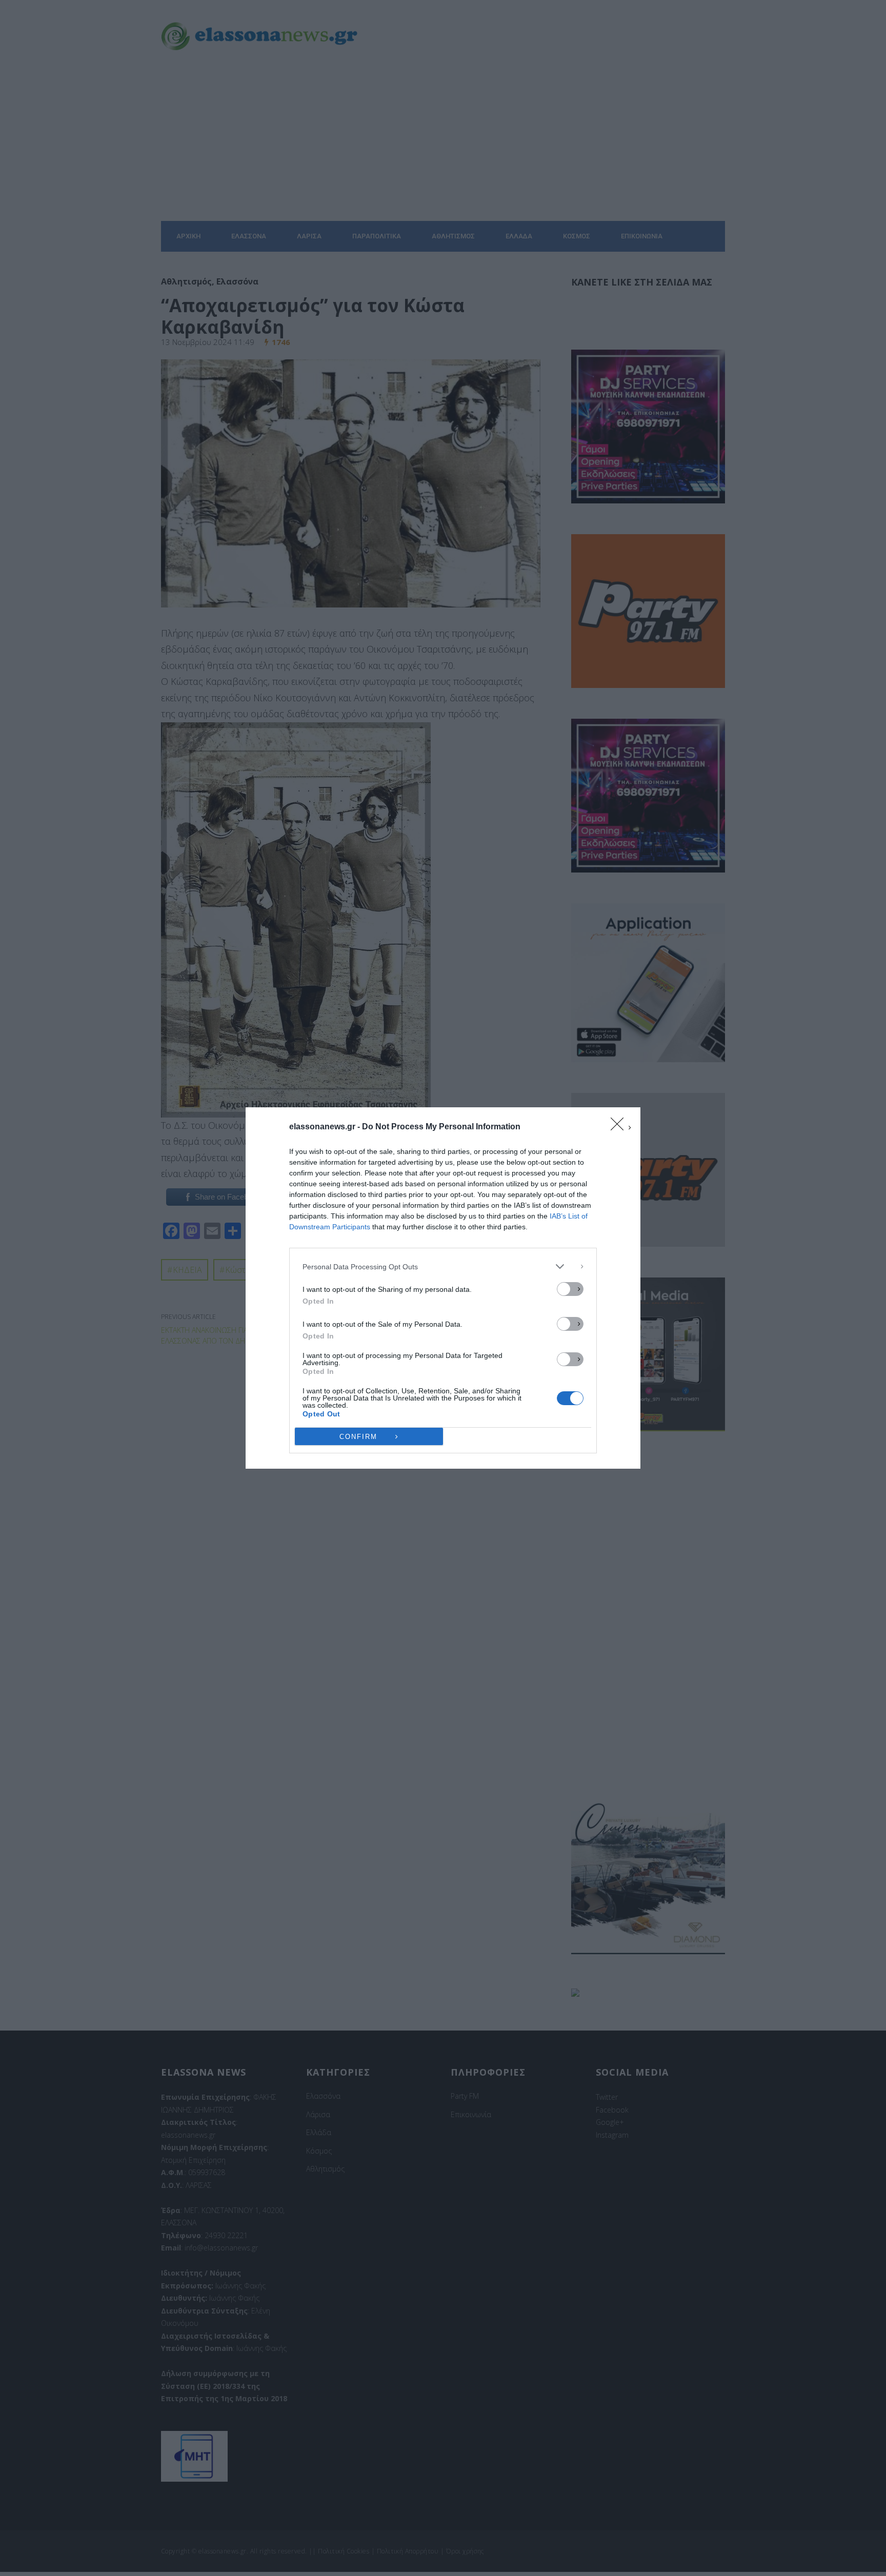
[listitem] (443, 1266)
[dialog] (443, 1288)
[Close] (620, 1127)
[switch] (570, 1289)
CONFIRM (358, 1437)
